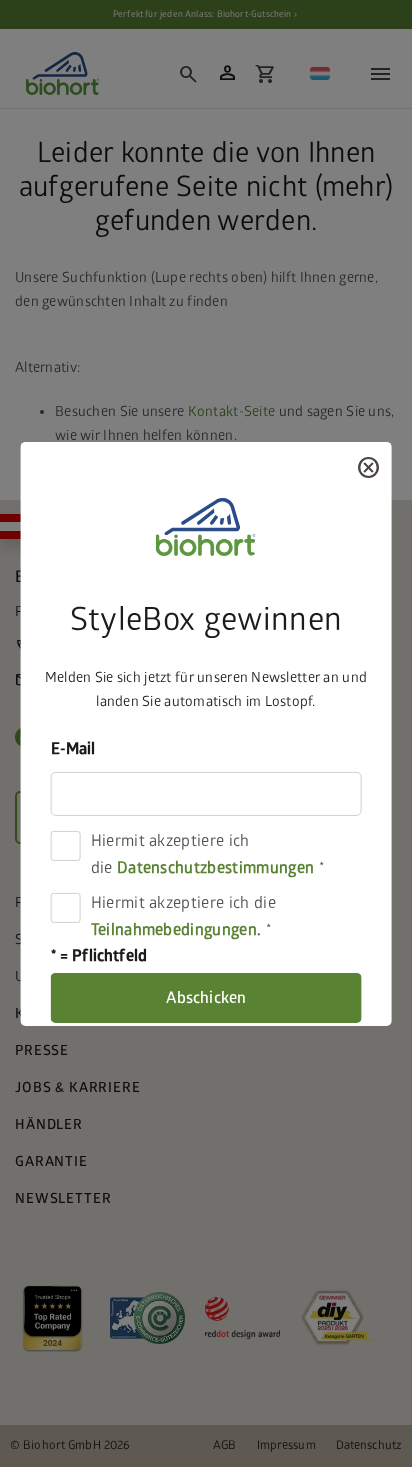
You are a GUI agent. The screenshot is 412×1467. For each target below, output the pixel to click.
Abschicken (206, 998)
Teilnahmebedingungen (174, 930)
